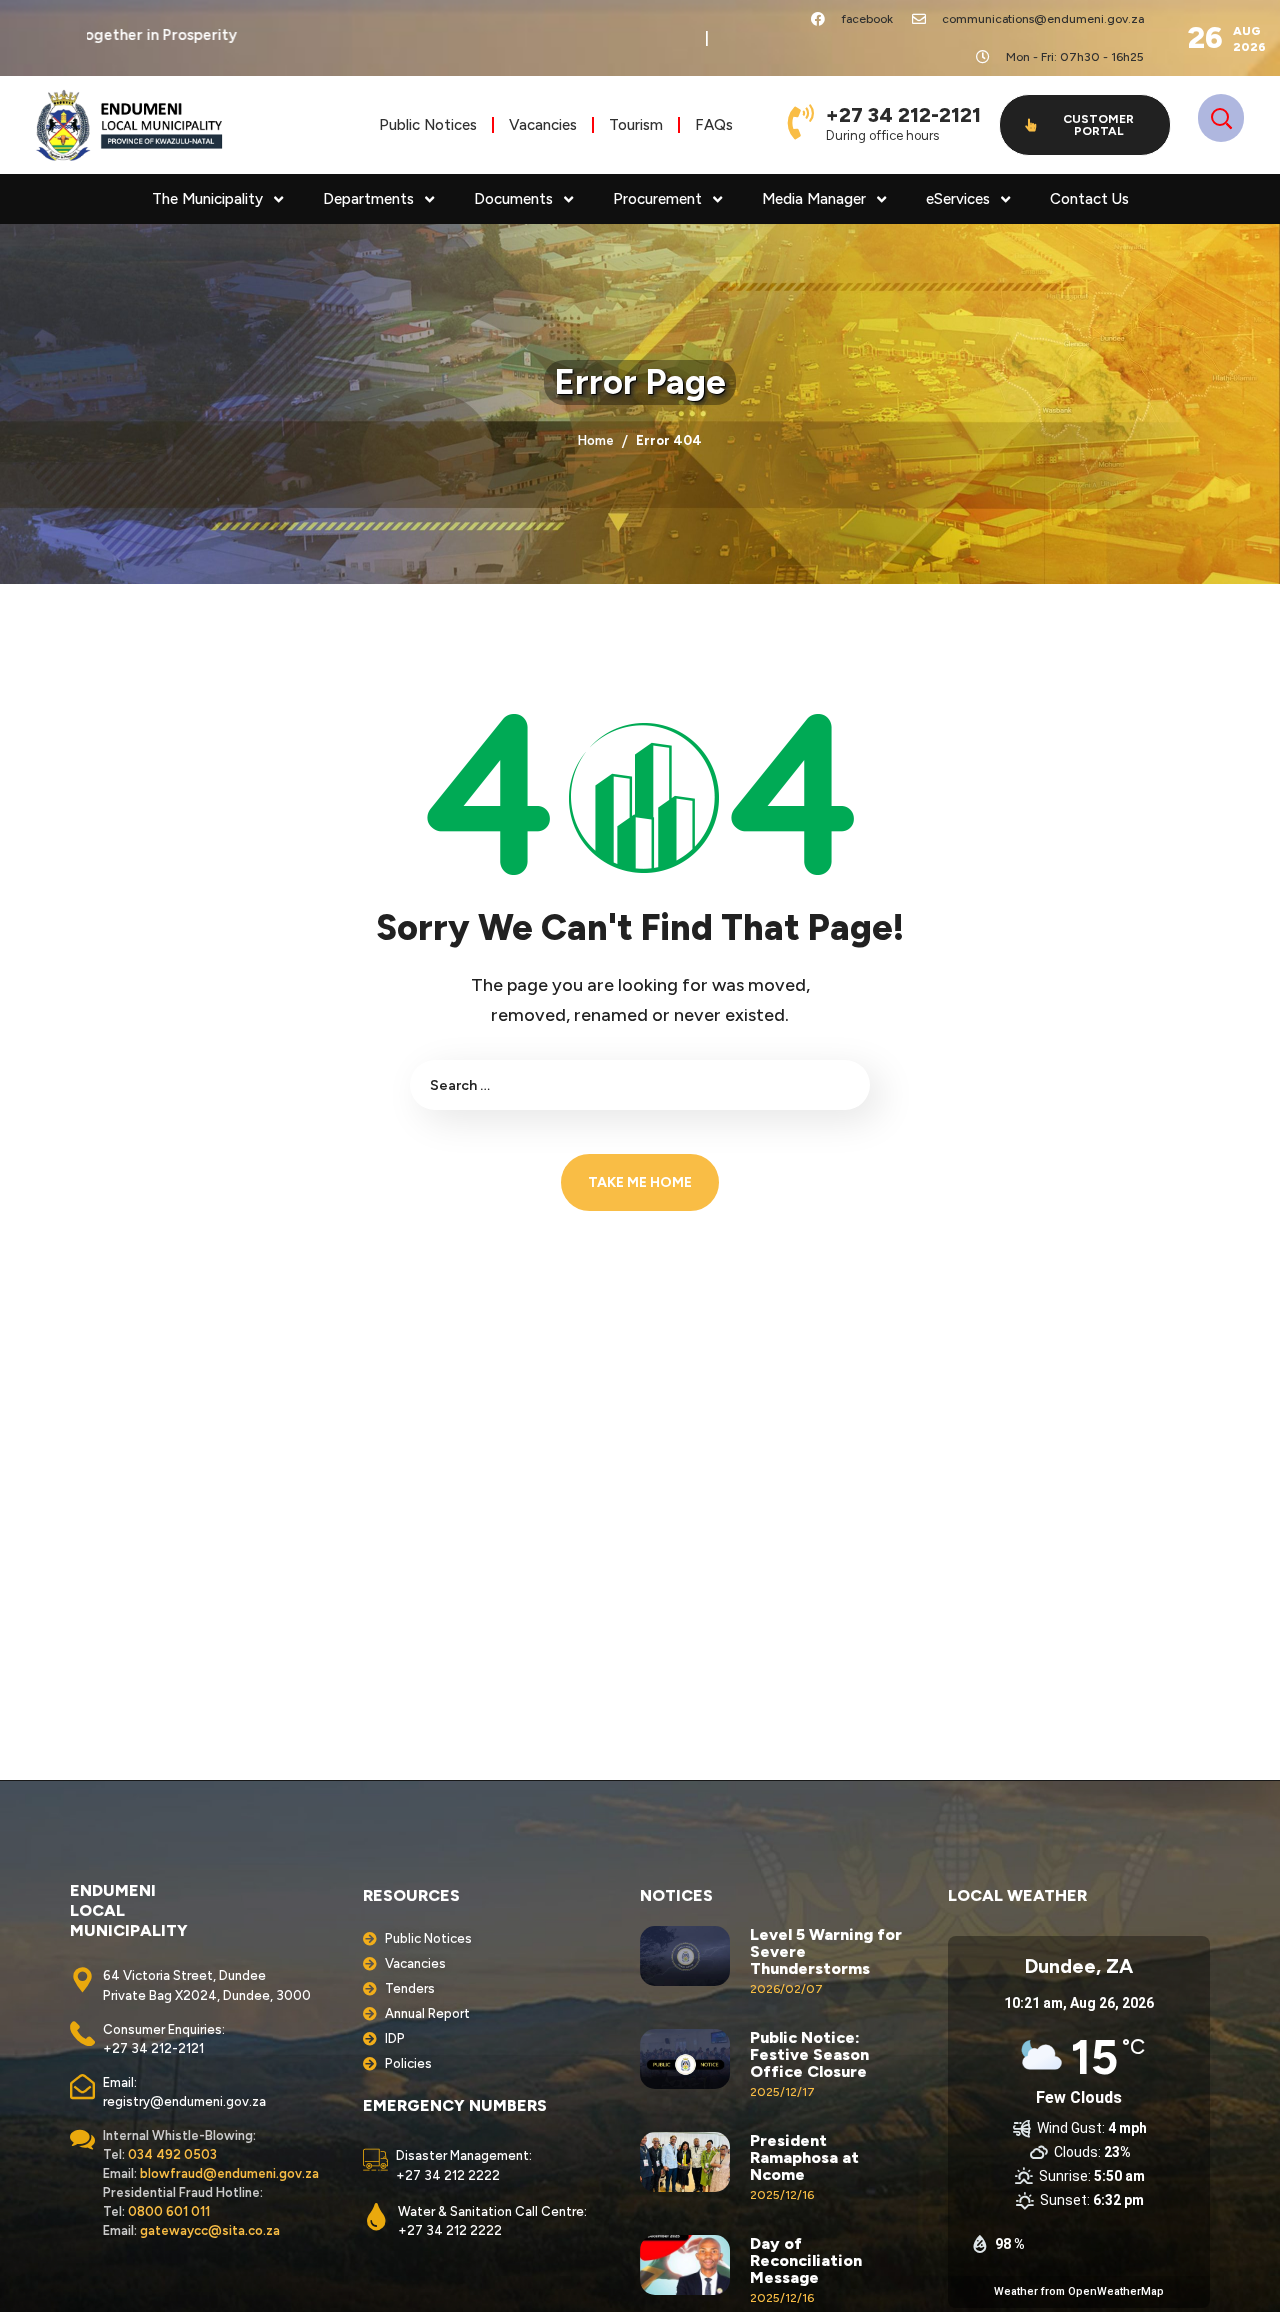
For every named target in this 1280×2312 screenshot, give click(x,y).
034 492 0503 (172, 2154)
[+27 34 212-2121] (800, 121)
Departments (368, 199)
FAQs (714, 125)
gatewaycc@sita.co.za (210, 2230)
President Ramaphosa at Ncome (804, 2157)
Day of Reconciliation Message (806, 2260)
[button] (1085, 125)
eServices (958, 199)
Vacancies (543, 125)
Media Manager (814, 199)
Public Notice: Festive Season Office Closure (809, 2054)
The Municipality (207, 199)
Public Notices (428, 125)
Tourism (636, 125)
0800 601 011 (169, 2211)
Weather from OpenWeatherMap (1079, 2291)
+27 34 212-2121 (903, 115)
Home (596, 440)
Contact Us (1089, 199)
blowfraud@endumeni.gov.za (229, 2173)
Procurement (657, 199)
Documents (513, 199)
